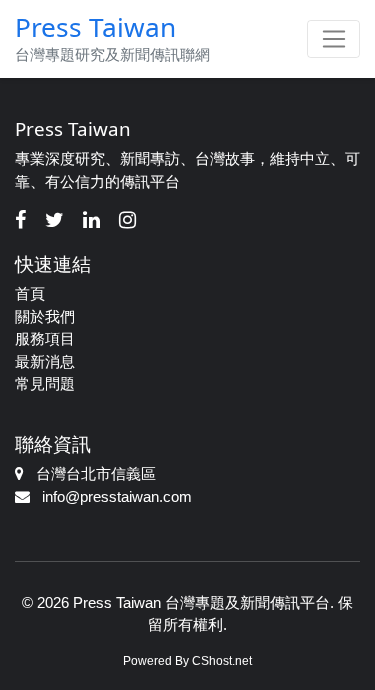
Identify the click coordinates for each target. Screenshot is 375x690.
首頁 (30, 293)
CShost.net (222, 661)
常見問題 (45, 383)
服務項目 (45, 338)
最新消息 (45, 361)
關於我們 (45, 316)
